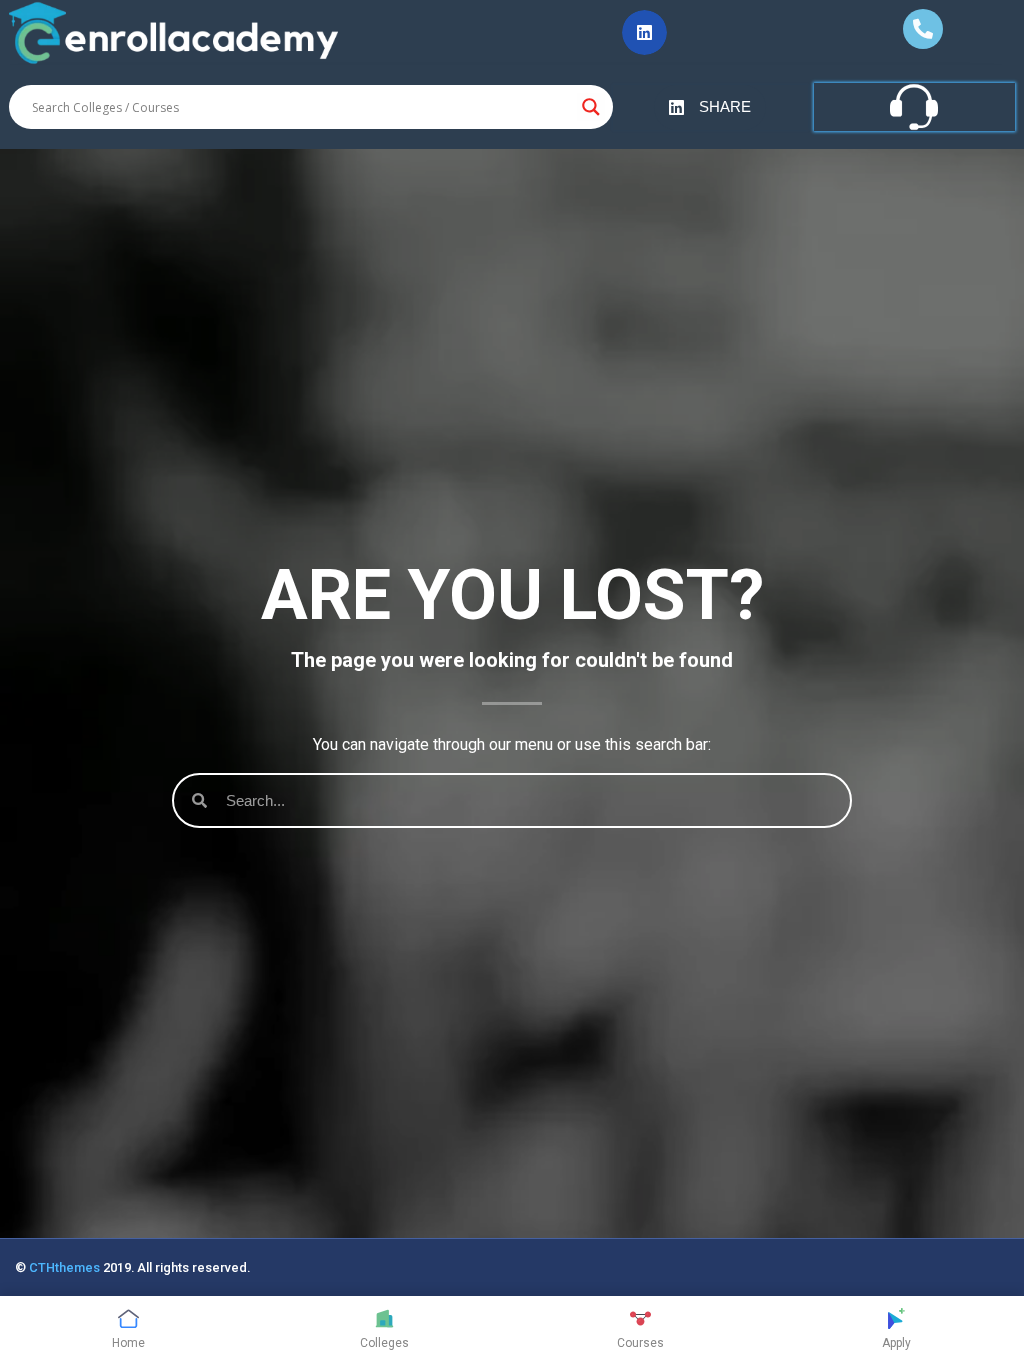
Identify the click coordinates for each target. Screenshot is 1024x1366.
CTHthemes (64, 1267)
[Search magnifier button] (591, 107)
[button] (644, 32)
